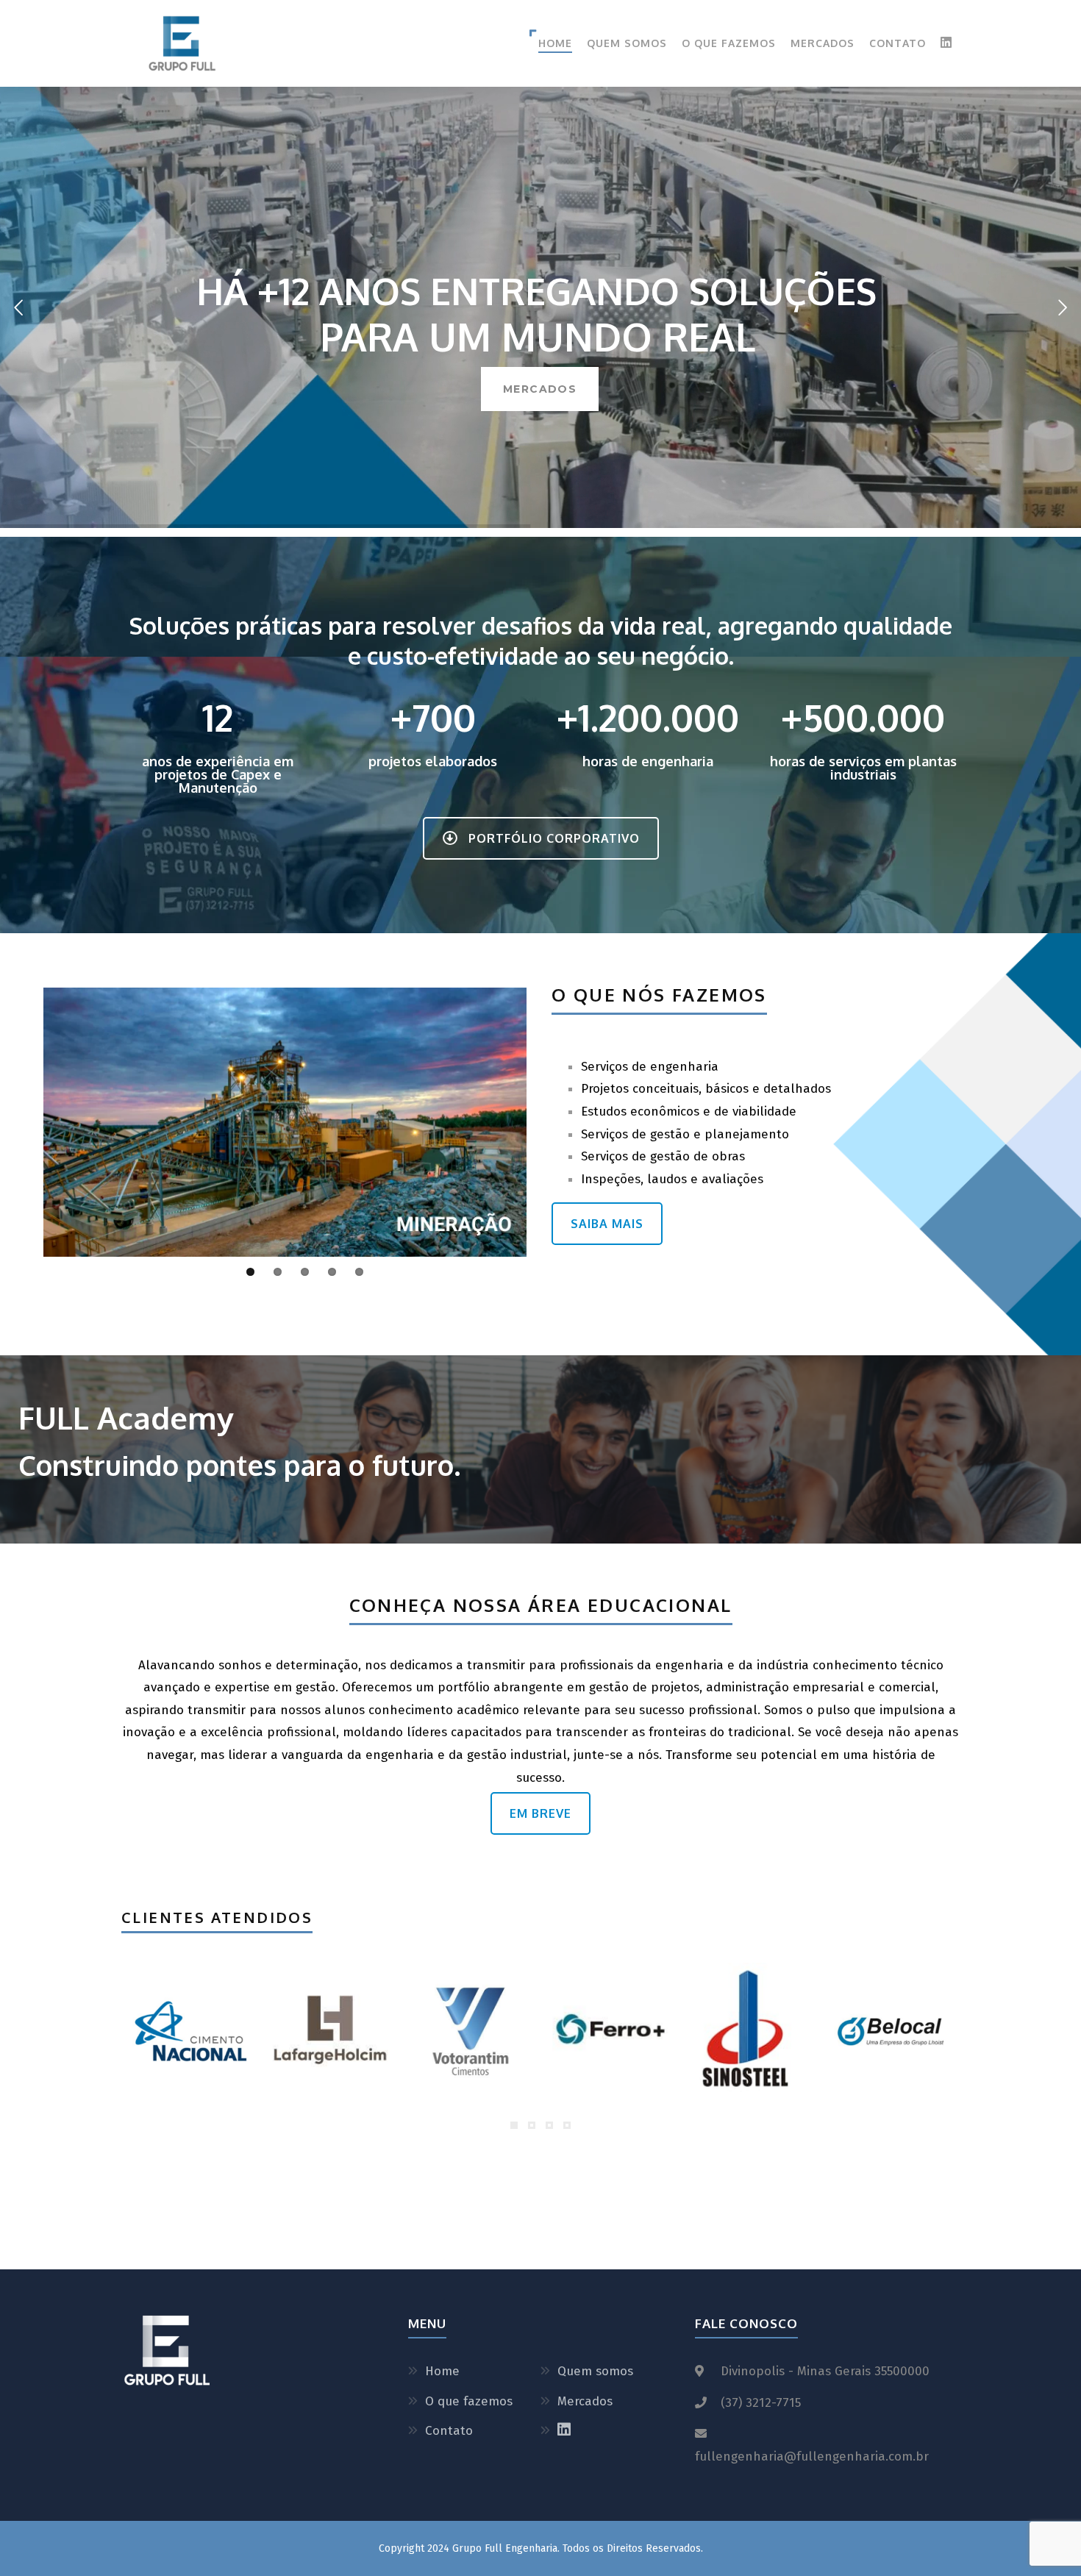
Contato (898, 43)
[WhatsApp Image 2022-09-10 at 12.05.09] (190, 2031)
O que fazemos (729, 43)
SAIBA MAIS (607, 1224)
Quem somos (627, 43)
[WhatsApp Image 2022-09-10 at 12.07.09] (891, 2031)
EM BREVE (540, 1813)
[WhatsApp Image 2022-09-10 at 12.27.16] (471, 2031)
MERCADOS (540, 389)
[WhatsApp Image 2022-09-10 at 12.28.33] (330, 2031)
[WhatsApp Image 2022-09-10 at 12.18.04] (610, 2031)
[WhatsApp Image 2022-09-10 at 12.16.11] (751, 2031)
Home (555, 43)
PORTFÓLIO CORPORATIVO (554, 838)
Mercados (823, 43)
